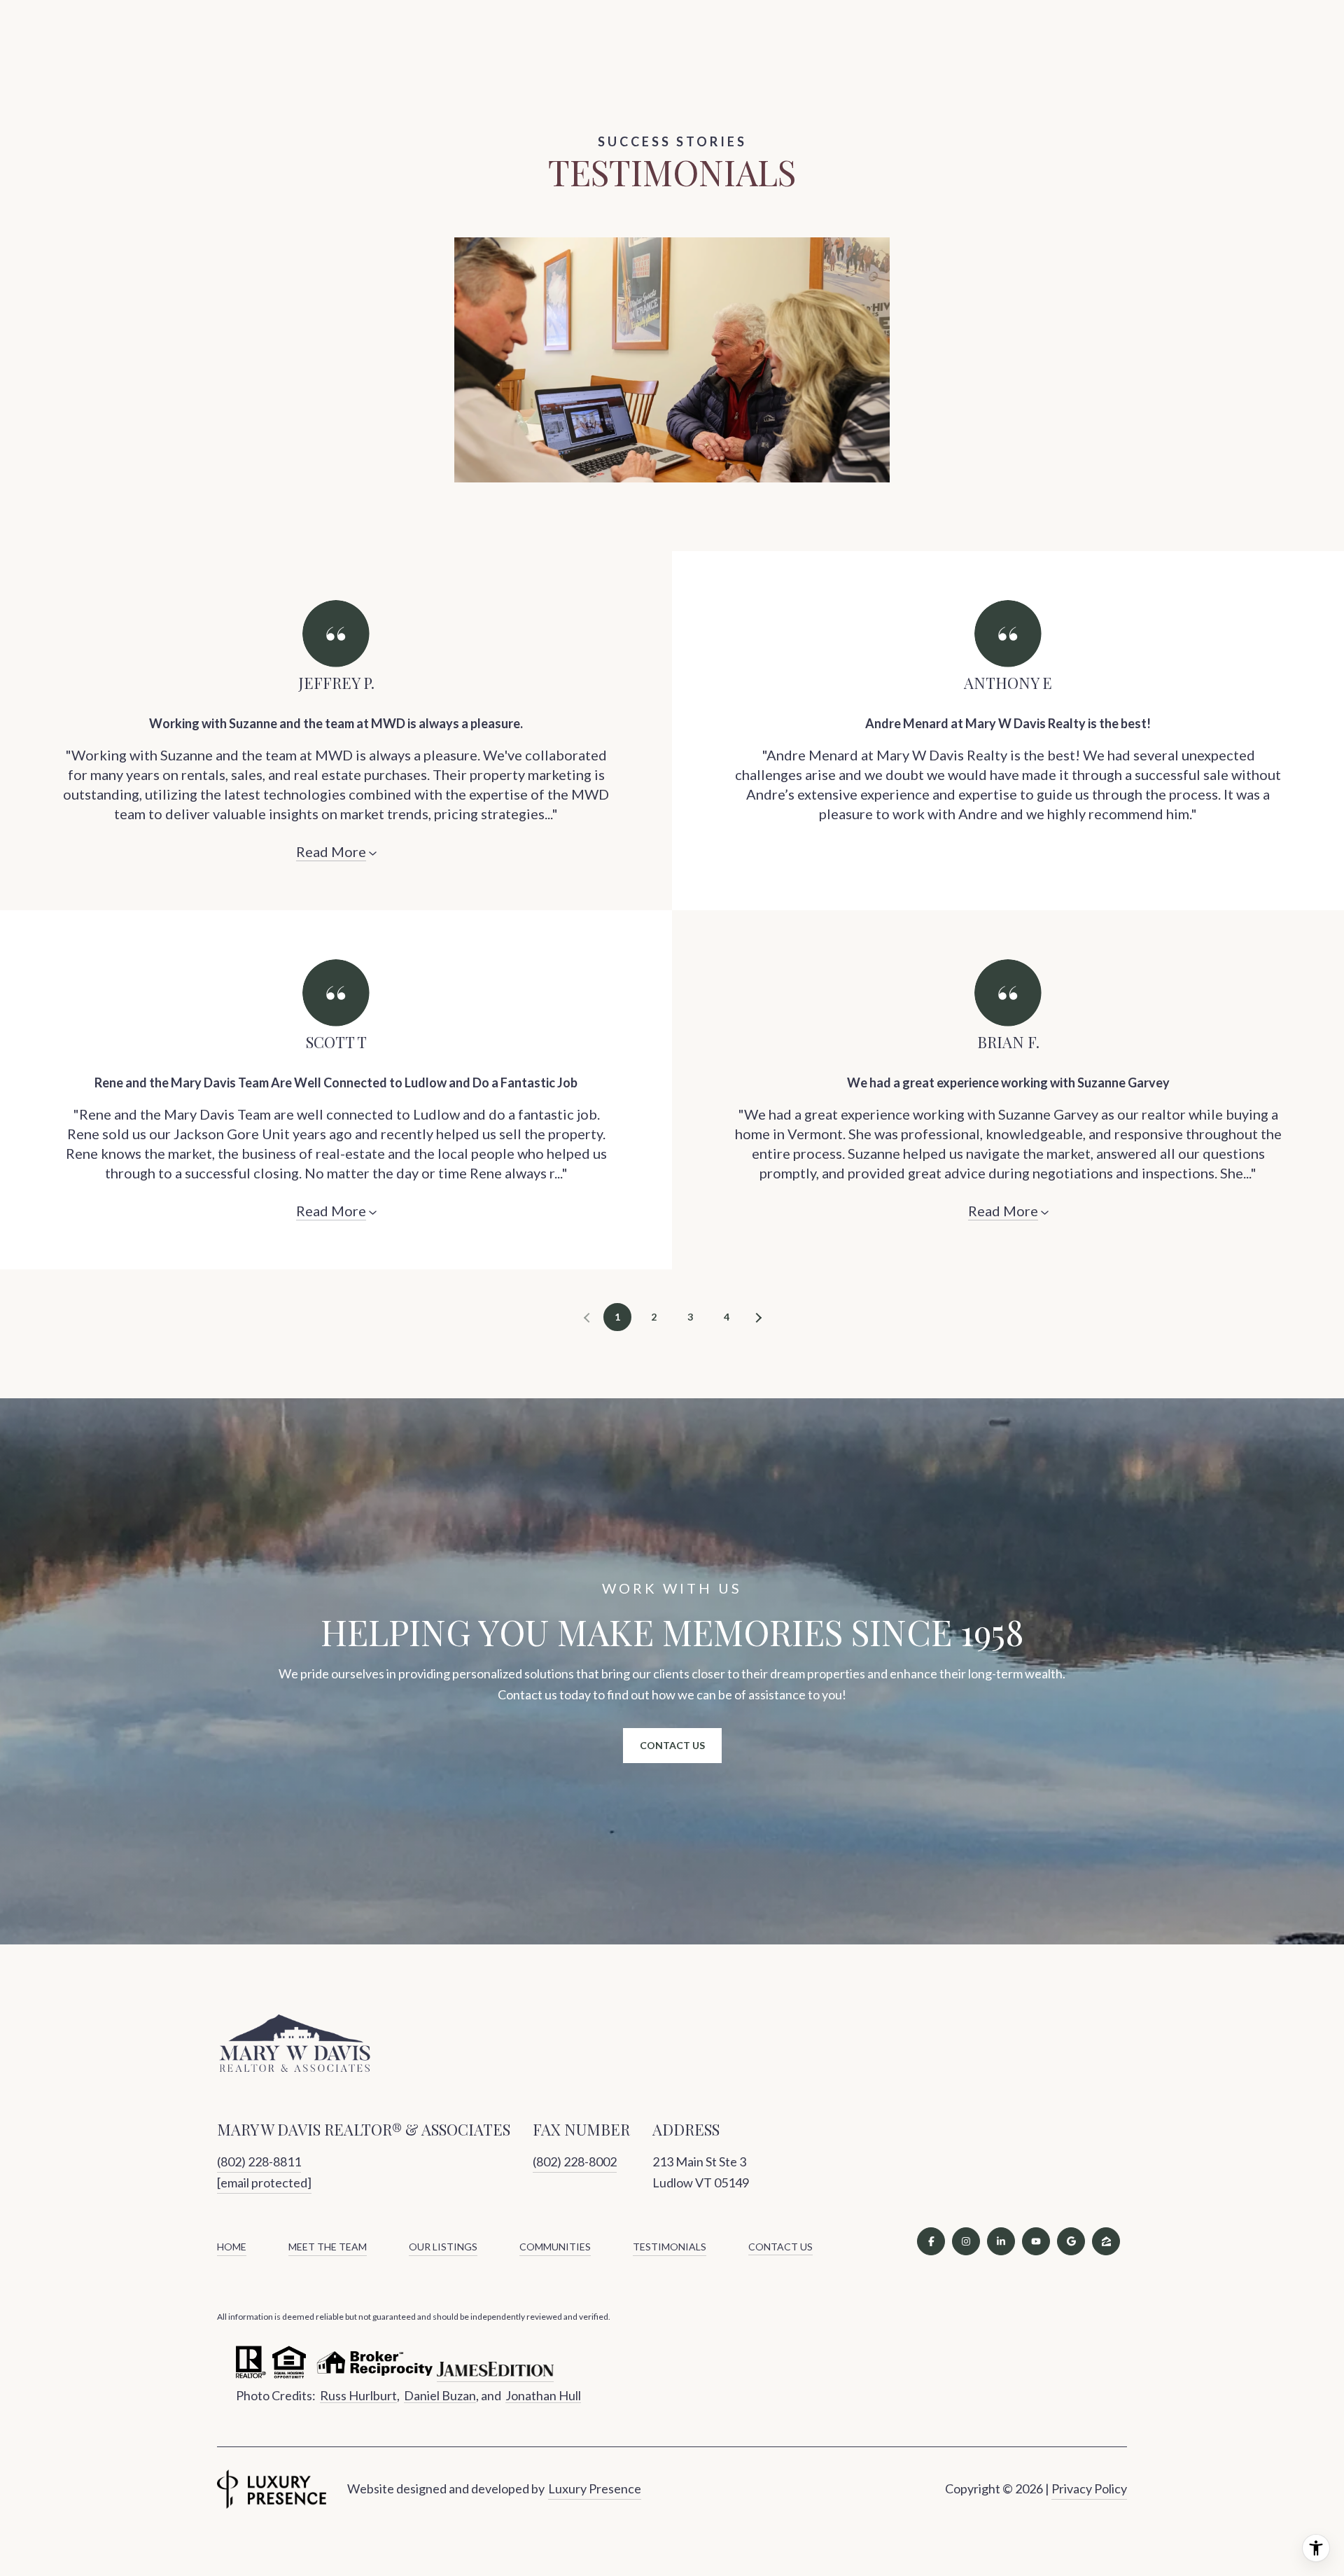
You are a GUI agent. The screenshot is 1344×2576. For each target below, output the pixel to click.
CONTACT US (780, 2247)
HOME (232, 2247)
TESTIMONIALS (670, 2247)
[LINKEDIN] (1001, 2241)
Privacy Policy (1089, 2488)
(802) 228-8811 (259, 2161)
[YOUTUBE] (1036, 2241)
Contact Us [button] (672, 1745)
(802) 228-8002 (575, 2161)
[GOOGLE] (1071, 2241)
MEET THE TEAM (328, 2247)
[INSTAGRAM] (966, 2241)
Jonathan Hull (543, 2395)
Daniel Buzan (440, 2395)
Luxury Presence (595, 2488)
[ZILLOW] (1106, 2241)
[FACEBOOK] (931, 2241)
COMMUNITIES (555, 2247)
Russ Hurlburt (358, 2395)
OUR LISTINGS (443, 2247)
